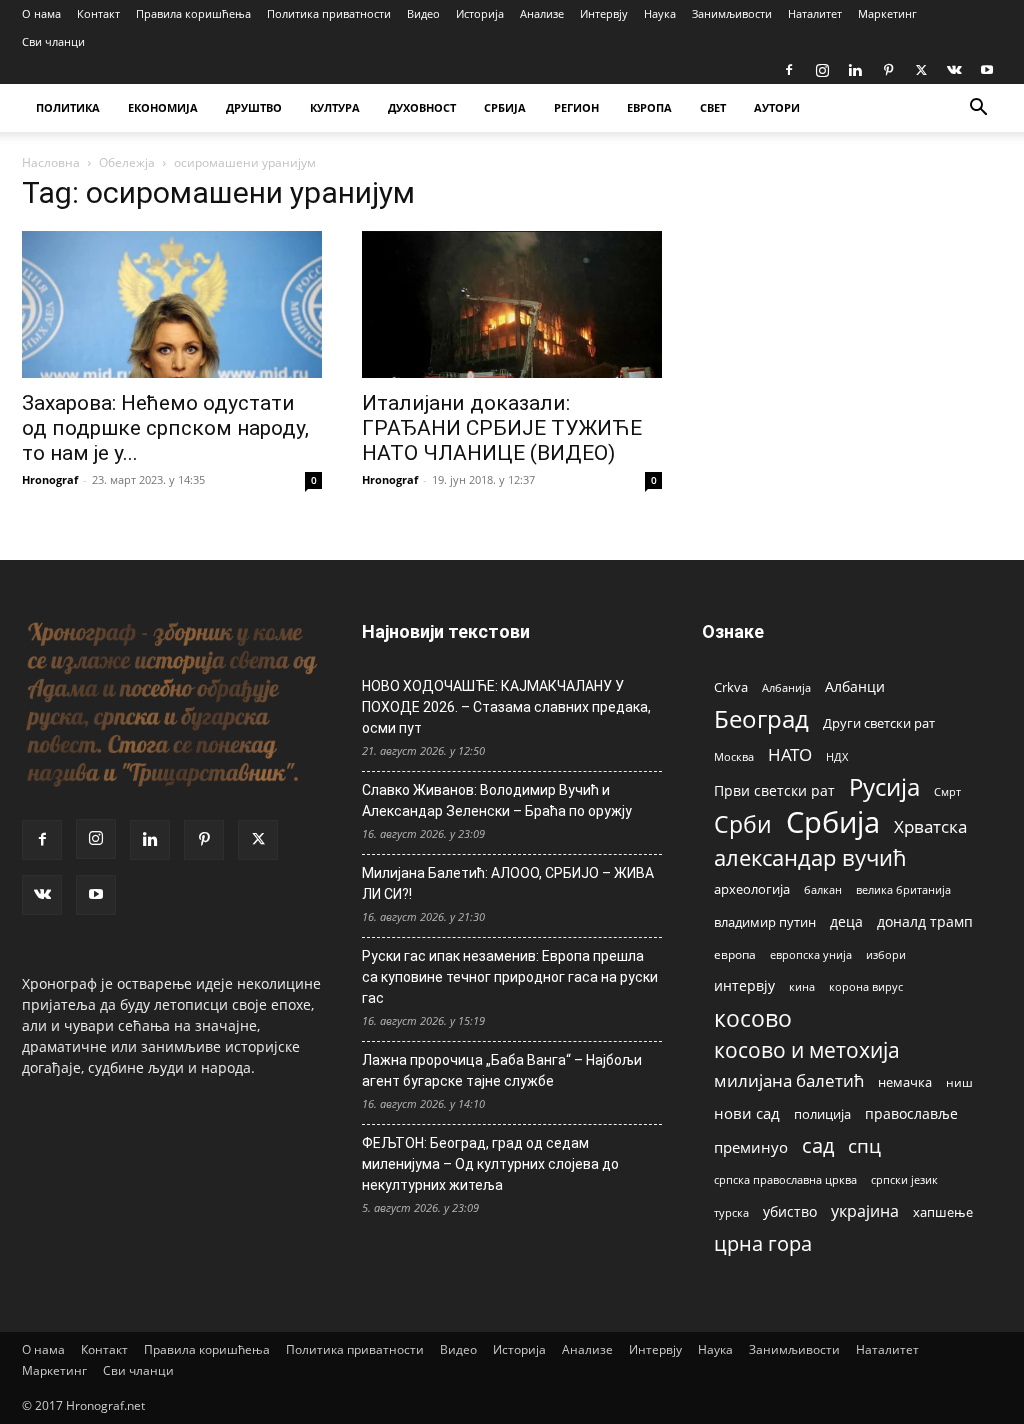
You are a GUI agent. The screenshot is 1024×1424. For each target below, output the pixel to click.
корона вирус (866, 987)
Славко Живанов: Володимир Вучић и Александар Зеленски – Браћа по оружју (497, 800)
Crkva (731, 687)
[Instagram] (822, 70)
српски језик (904, 1179)
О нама (41, 13)
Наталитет (815, 13)
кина (802, 986)
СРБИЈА (505, 107)
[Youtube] (987, 70)
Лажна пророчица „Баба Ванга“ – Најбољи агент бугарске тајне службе (502, 1070)
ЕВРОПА (649, 107)
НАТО (790, 754)
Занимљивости (732, 13)
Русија (884, 787)
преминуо (751, 1147)
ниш (959, 1082)
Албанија (786, 687)
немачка (905, 1082)
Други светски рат (879, 723)
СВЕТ (713, 107)
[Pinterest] (888, 70)
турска (731, 1212)
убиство (790, 1211)
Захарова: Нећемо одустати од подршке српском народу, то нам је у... (165, 428)
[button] (978, 109)
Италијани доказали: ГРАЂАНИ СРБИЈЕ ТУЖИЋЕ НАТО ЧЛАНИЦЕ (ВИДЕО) (502, 428)
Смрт (947, 791)
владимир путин (765, 922)
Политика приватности (329, 13)
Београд (761, 718)
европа (735, 954)
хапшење (943, 1212)
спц (864, 1145)
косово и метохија (807, 1049)
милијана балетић (789, 1080)
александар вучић (810, 857)
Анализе (542, 13)
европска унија (811, 954)
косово (753, 1018)
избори (886, 954)
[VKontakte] (954, 70)
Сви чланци (53, 41)
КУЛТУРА (335, 107)
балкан (823, 890)
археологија (752, 889)
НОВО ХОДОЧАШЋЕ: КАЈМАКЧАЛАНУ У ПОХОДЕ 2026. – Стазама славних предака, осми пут (506, 707)
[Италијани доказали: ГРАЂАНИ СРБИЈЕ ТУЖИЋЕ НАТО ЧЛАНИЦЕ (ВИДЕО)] (512, 304)
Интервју (604, 13)
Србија (833, 822)
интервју (744, 985)
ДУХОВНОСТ (422, 107)
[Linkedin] (855, 70)
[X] (921, 70)
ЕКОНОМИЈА (163, 107)
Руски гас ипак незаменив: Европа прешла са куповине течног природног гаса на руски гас (510, 977)
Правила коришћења (193, 13)
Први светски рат (774, 790)
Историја (480, 13)
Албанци (855, 686)
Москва (734, 756)
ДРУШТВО (254, 107)
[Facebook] (789, 70)
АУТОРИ (777, 107)
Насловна (51, 162)
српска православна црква (785, 1180)
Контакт (98, 13)
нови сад (747, 1113)
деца (846, 921)
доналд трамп (925, 922)
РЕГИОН (576, 107)
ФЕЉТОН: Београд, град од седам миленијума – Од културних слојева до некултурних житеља (490, 1164)
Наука (660, 13)
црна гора (763, 1243)
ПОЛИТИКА (68, 107)
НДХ (837, 756)
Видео (423, 13)
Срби (743, 824)
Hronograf (50, 479)
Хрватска (930, 826)
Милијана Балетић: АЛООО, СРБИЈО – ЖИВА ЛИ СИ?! (508, 883)
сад (818, 1145)
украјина (865, 1211)
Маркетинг (887, 13)
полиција (822, 1114)
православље (911, 1113)
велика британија (903, 889)
